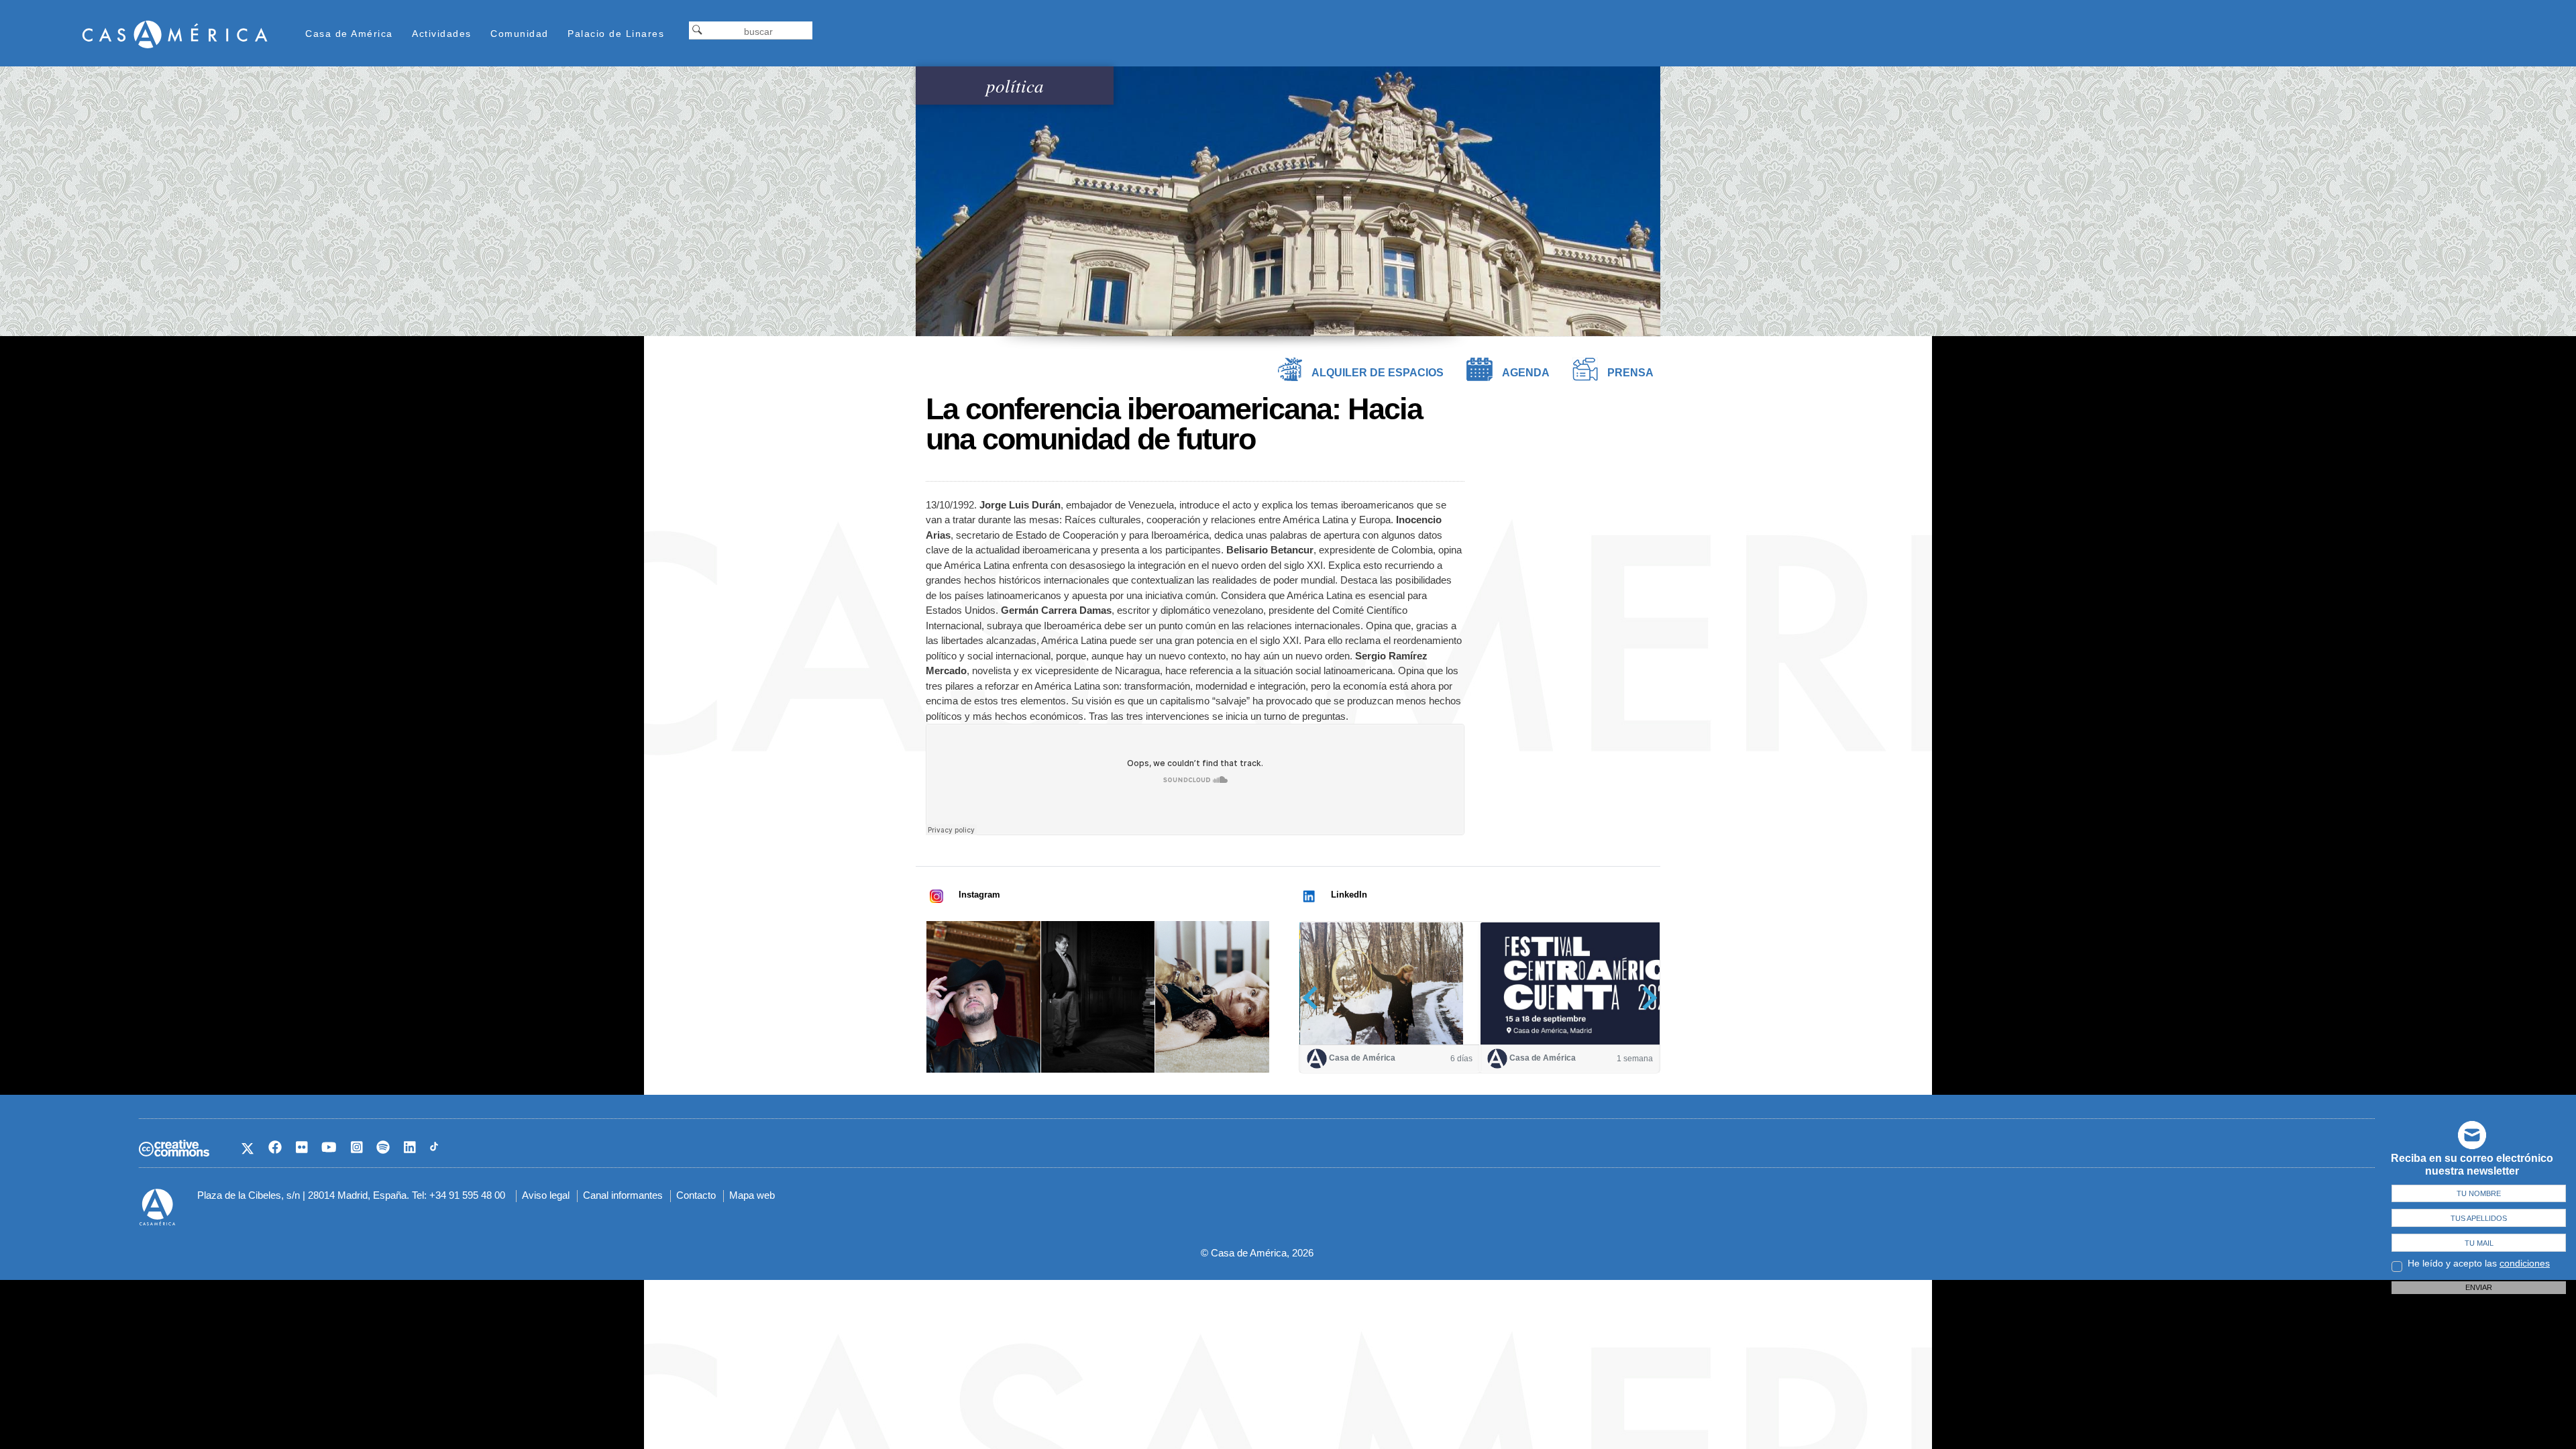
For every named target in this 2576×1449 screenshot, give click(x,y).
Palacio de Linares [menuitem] (616, 34)
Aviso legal (546, 1195)
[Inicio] (175, 34)
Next (1645, 998)
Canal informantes (623, 1195)
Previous (1314, 998)
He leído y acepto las (2479, 1263)
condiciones (2525, 1263)
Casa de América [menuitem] (349, 34)
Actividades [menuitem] (442, 34)
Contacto (696, 1195)
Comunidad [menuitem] (520, 34)
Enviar (2479, 1287)
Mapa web (752, 1195)
